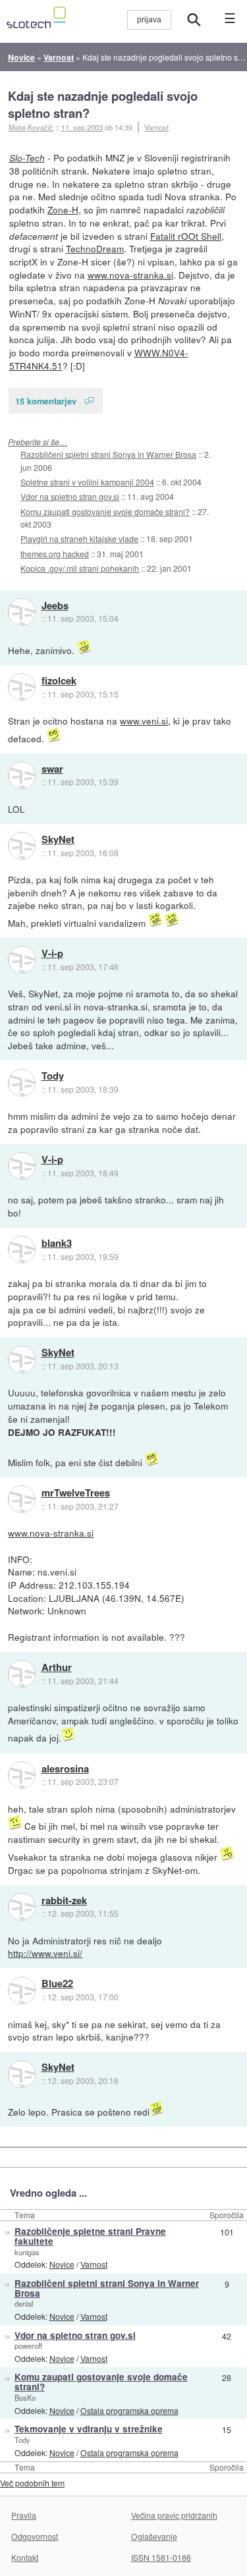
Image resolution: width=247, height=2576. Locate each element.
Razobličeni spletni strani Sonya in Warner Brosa (108, 454)
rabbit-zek (64, 1901)
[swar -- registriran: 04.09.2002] (22, 775)
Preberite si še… (38, 442)
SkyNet (58, 840)
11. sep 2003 (82, 127)
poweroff (28, 2345)
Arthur (57, 1668)
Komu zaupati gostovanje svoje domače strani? (105, 511)
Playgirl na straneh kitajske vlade (79, 538)
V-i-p (52, 954)
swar (52, 769)
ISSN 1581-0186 (161, 2557)
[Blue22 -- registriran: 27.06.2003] (22, 1990)
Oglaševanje (154, 2536)
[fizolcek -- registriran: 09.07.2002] (22, 687)
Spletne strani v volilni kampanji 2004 (87, 482)
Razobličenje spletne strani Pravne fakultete (90, 2236)
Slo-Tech (27, 158)
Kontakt (25, 2557)
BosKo (25, 2398)
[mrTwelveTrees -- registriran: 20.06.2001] (22, 1499)
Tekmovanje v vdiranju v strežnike (89, 2429)
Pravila (24, 2515)
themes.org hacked (55, 554)
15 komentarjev (46, 401)
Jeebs (55, 606)
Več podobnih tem (32, 2483)
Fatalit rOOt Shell (186, 236)
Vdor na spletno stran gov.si (70, 496)
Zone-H (63, 209)
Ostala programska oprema (129, 2410)
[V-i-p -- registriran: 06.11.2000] (22, 960)
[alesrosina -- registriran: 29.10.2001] (22, 1775)
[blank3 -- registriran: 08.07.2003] (22, 1249)
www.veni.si (144, 721)
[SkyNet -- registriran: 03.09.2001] (22, 846)
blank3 (57, 1244)
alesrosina (65, 1769)
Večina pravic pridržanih (174, 2515)
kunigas (27, 2252)
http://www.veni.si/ (45, 1953)
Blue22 (57, 1984)
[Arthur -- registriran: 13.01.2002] (22, 1674)
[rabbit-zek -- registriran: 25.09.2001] (22, 1907)
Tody (53, 1076)
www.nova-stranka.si (130, 275)
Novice (62, 2264)
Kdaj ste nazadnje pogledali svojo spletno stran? (103, 104)
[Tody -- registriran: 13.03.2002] (22, 1083)
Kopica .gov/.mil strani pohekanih (80, 568)
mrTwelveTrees (76, 1493)
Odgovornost (35, 2536)
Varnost (156, 127)
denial (24, 2303)
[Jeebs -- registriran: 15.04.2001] (22, 612)
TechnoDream (95, 248)
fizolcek (59, 681)
